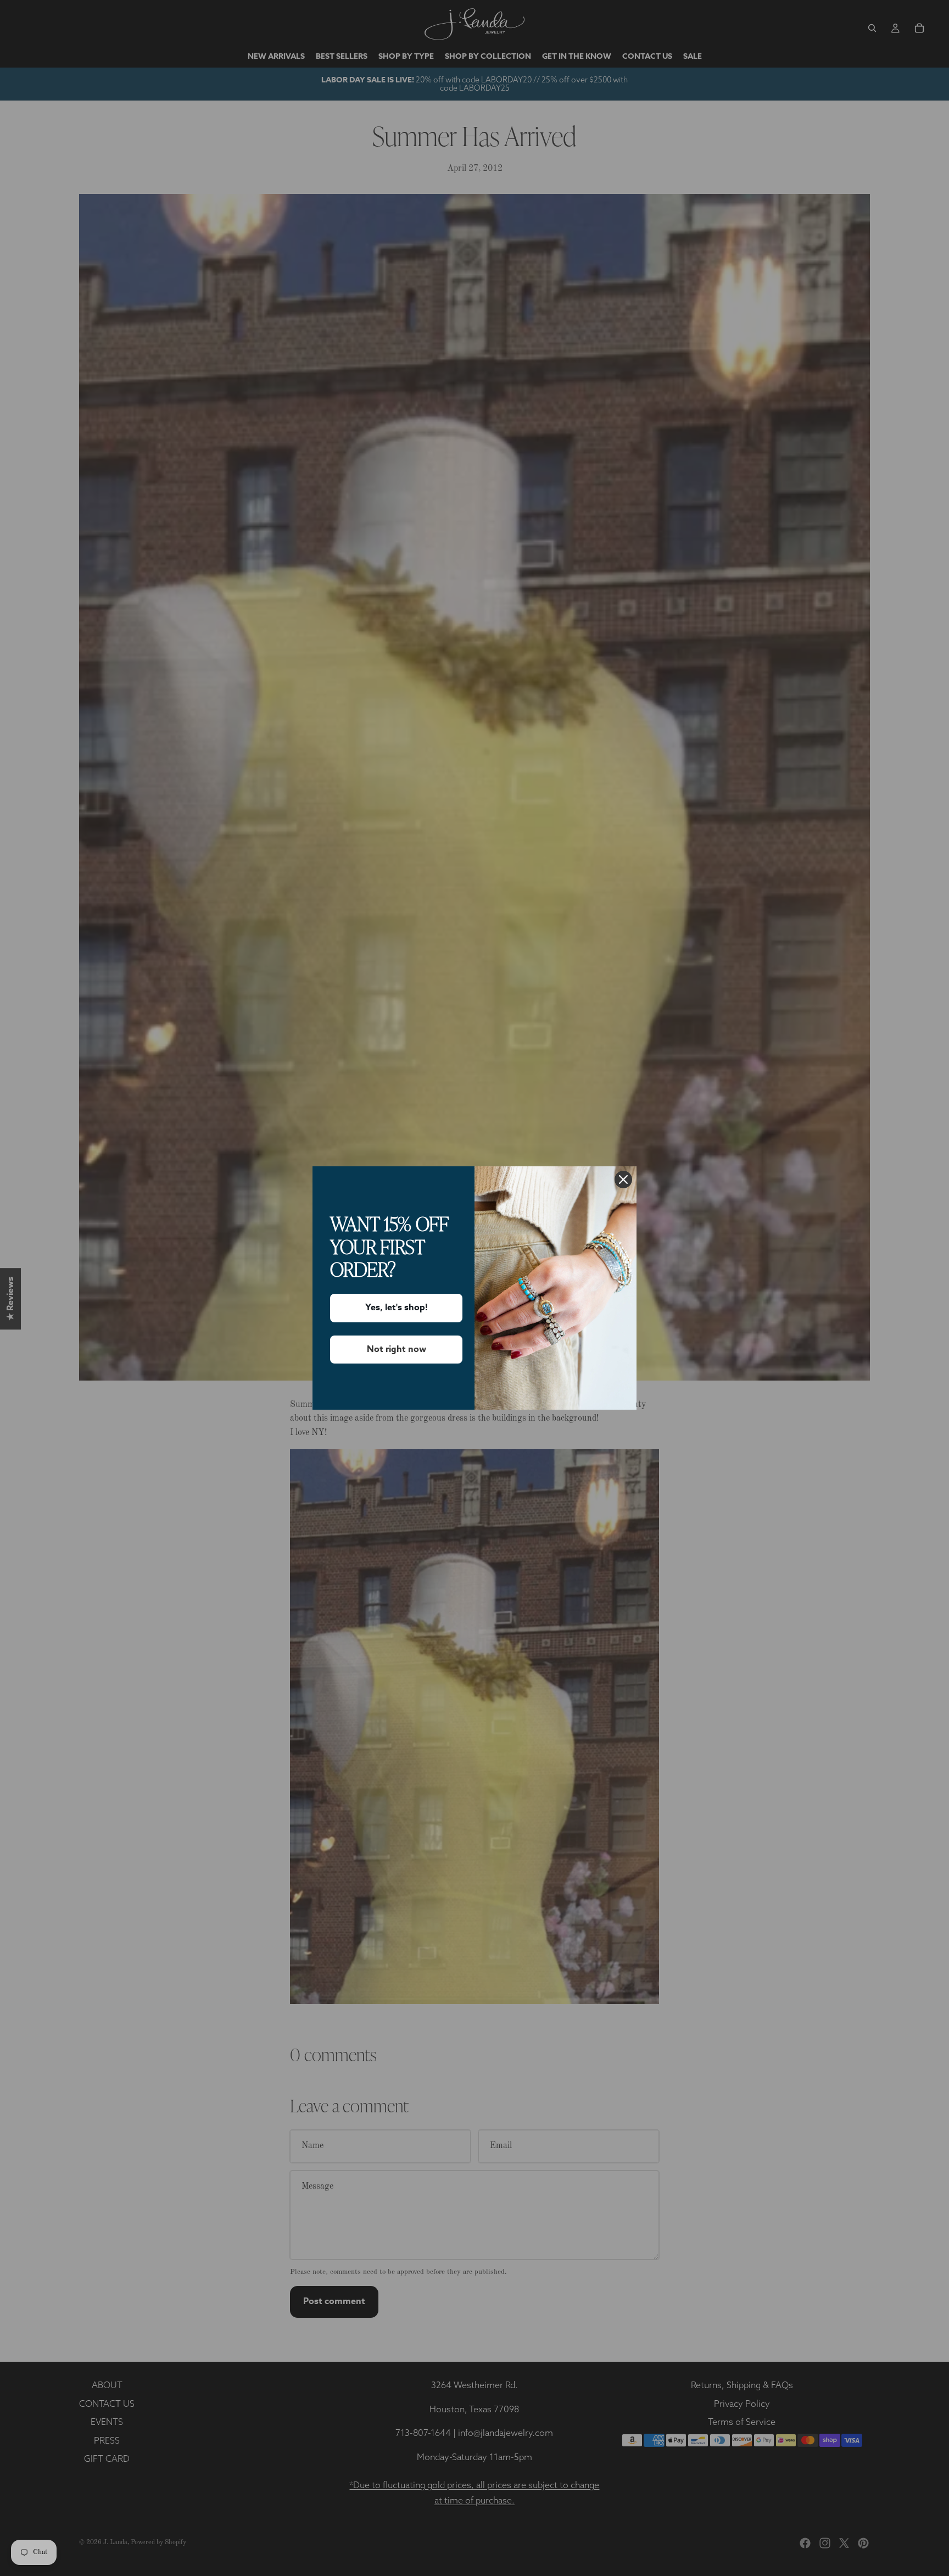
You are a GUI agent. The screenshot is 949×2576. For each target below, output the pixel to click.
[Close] (623, 1179)
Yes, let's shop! (397, 1308)
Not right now (397, 1349)
